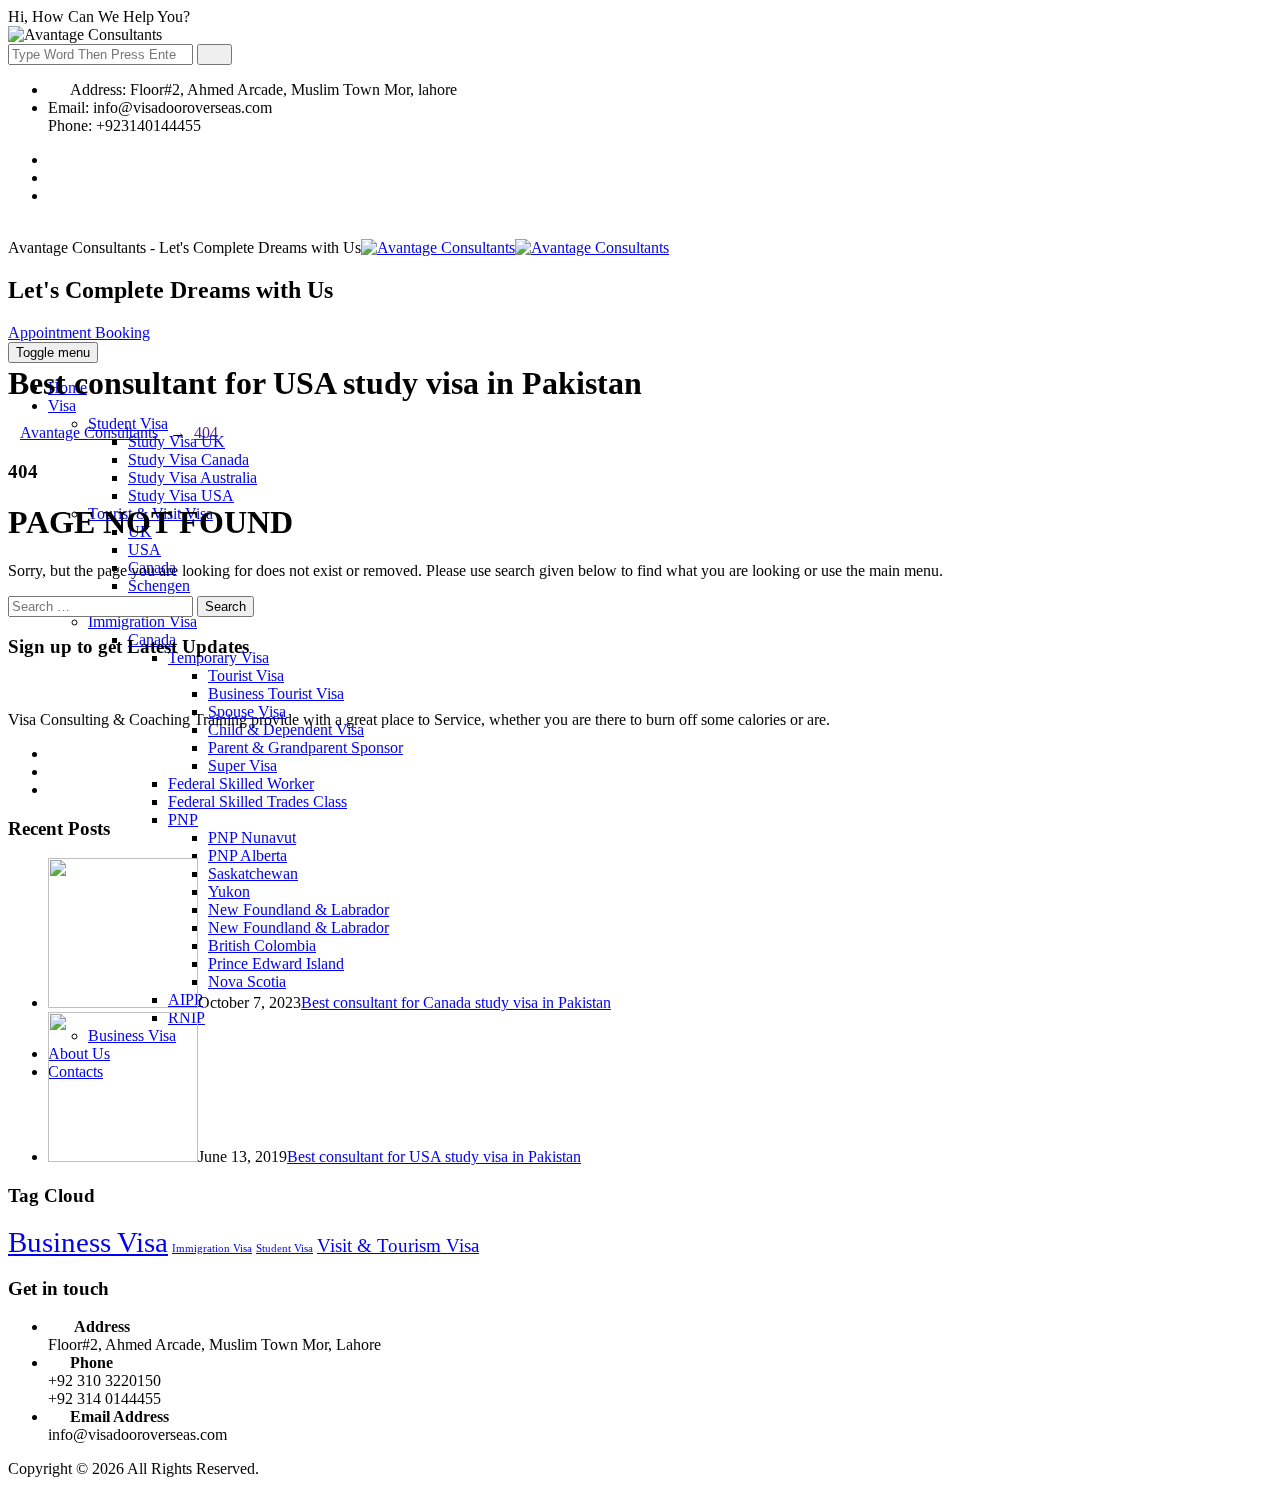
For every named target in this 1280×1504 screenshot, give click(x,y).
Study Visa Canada (188, 459)
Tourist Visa (246, 675)
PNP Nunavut (252, 837)
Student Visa (284, 1248)
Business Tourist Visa (276, 693)
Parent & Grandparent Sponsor (305, 747)
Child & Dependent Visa (286, 729)
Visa (62, 405)
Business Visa (88, 1242)
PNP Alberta (247, 855)
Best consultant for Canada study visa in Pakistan (456, 1002)
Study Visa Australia (192, 477)
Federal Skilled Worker (241, 783)
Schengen (159, 585)
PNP (183, 819)
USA (144, 549)
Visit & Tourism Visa (398, 1245)
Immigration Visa (142, 621)
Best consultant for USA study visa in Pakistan (434, 1156)
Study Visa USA (181, 495)
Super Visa (242, 765)
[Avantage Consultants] (515, 247)
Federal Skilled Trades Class (257, 801)
